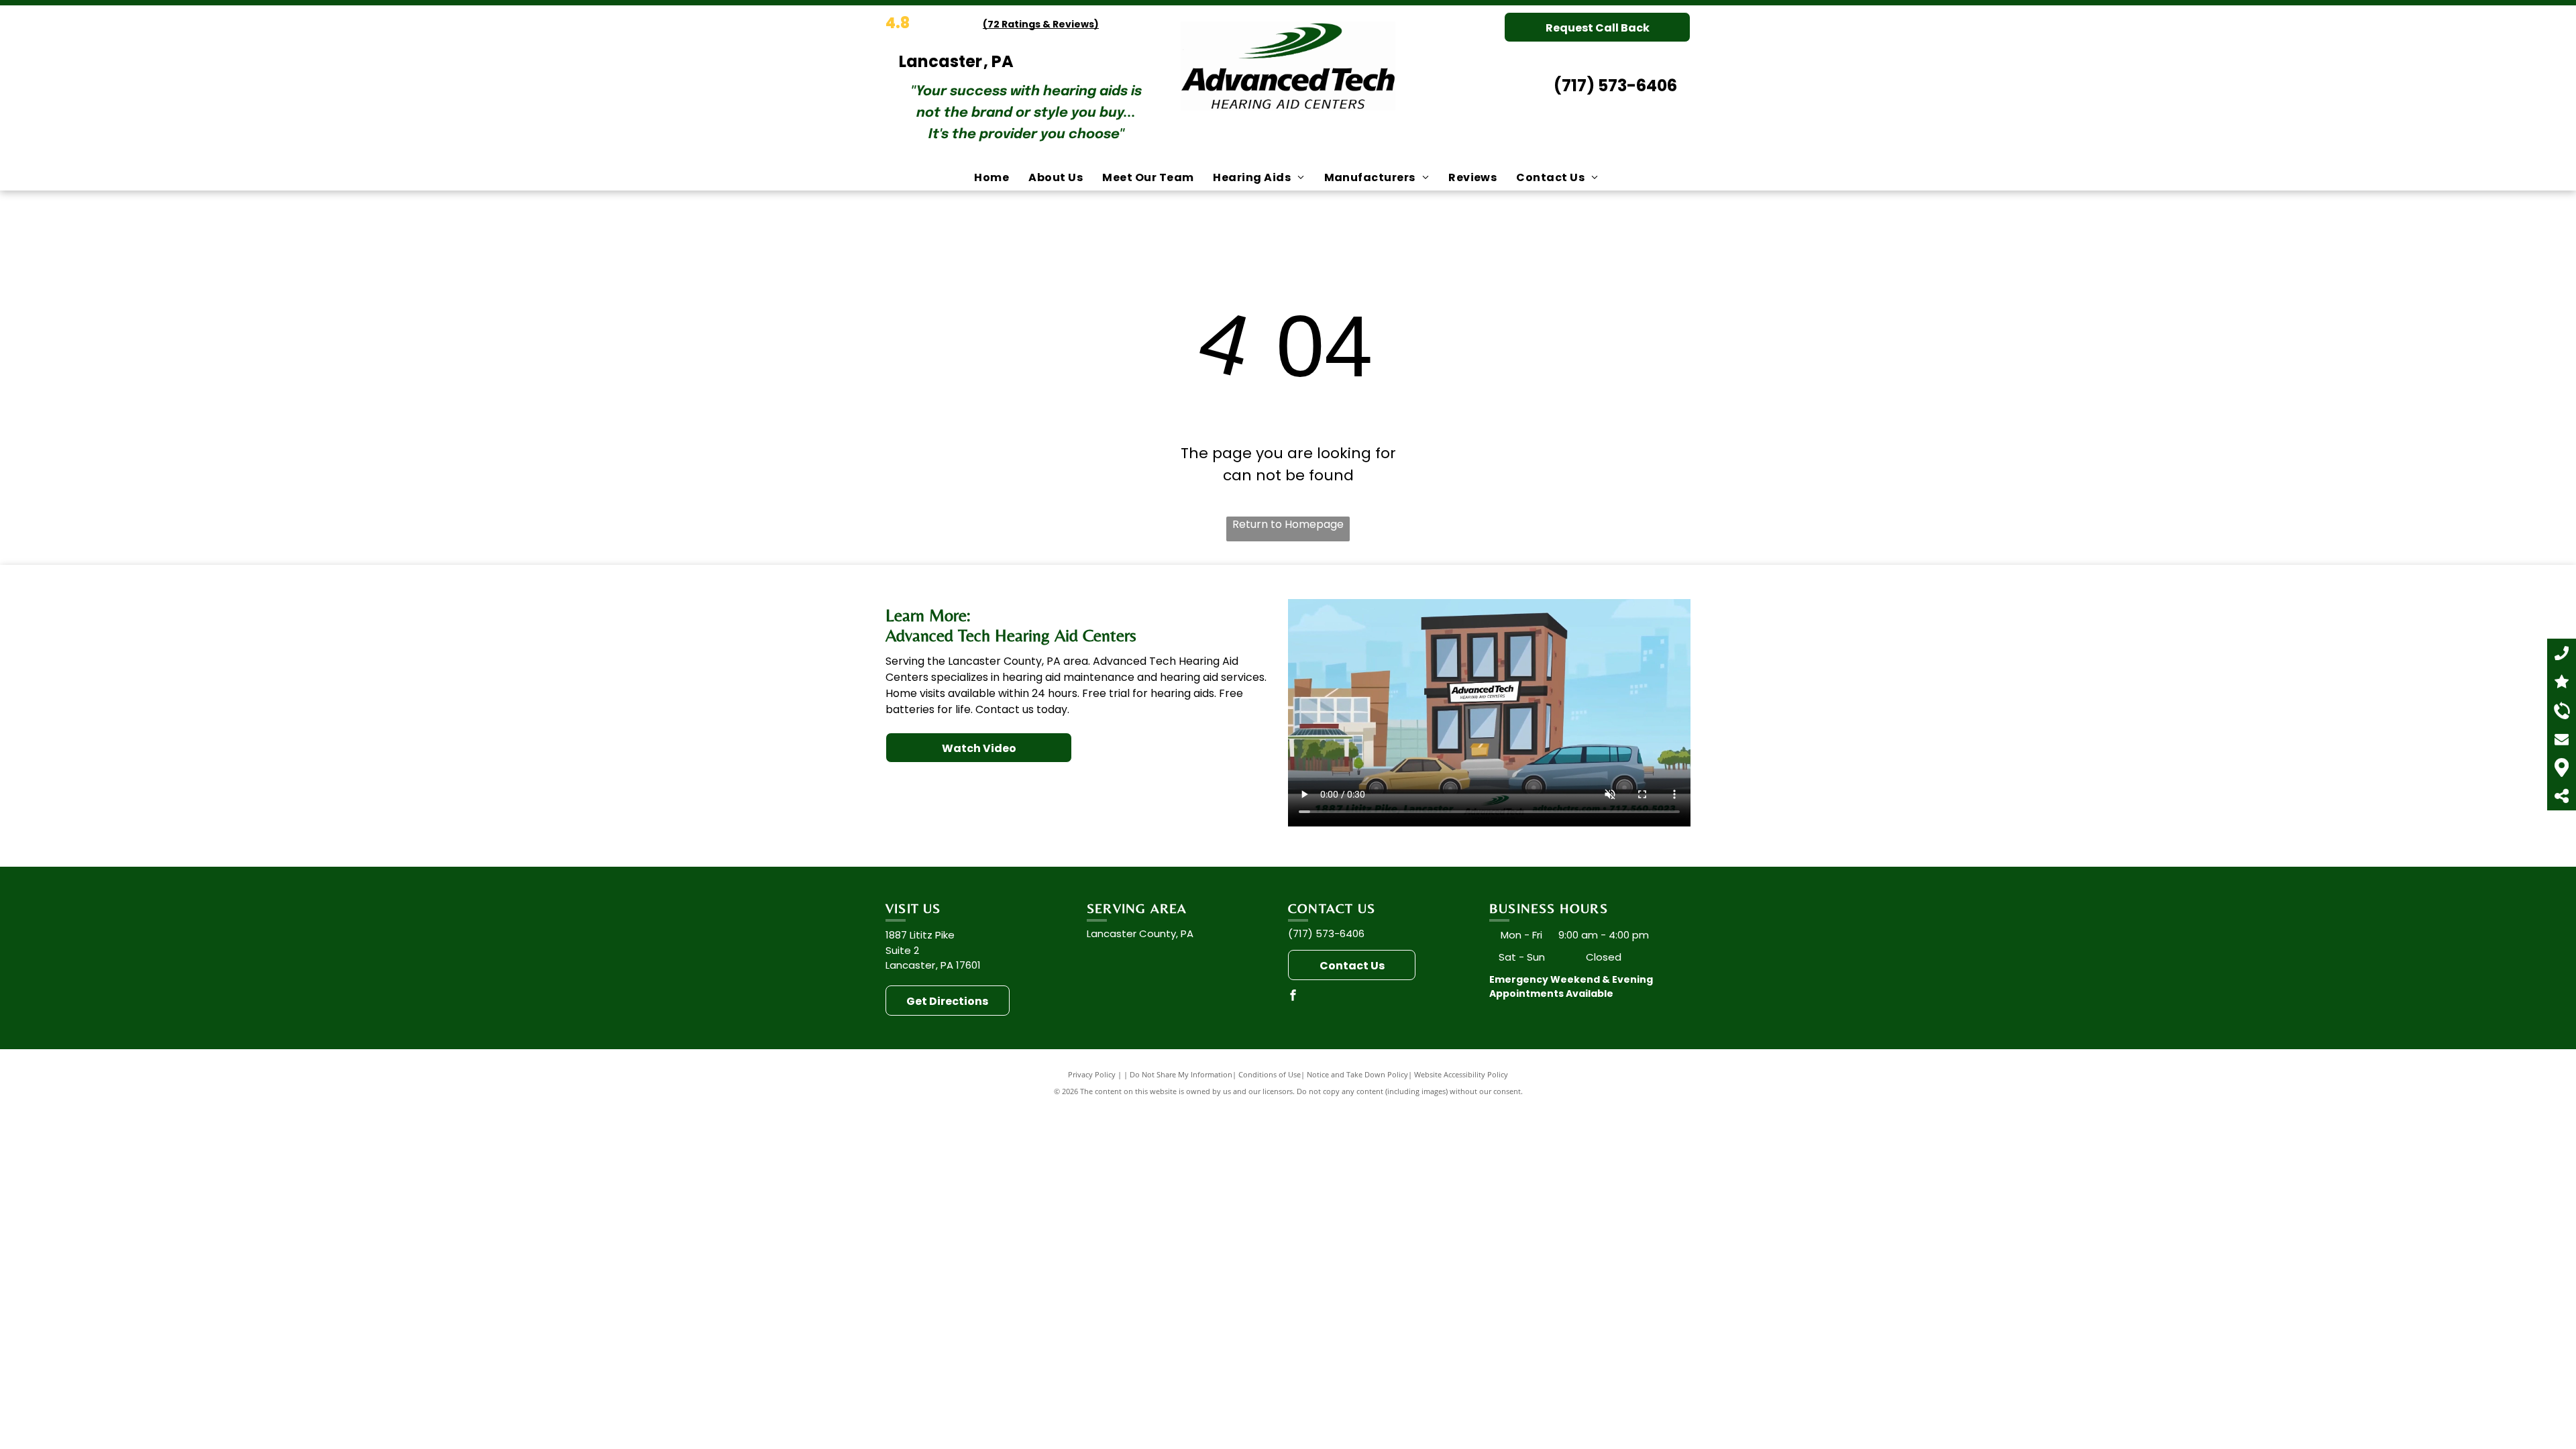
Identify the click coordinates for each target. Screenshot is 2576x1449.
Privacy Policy (1092, 1074)
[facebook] (1293, 997)
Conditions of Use (1270, 1074)
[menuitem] (993, 178)
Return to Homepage (1288, 524)
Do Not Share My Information (1181, 1074)
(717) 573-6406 (1615, 86)
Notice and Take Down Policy (1357, 1074)
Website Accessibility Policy (1461, 1074)
